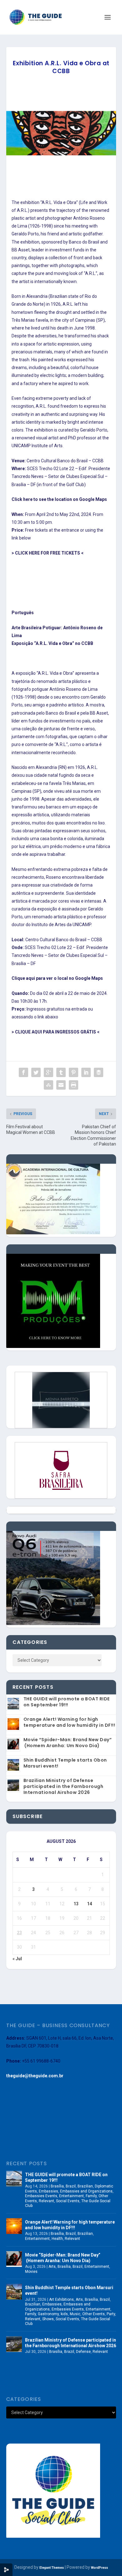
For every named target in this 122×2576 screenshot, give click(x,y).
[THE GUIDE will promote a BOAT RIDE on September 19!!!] (14, 2179)
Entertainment (71, 2196)
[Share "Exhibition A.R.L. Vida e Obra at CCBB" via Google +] (48, 1072)
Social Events (68, 2201)
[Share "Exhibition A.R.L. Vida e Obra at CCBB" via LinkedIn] (86, 1072)
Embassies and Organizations (86, 2191)
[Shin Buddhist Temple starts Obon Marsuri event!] (14, 2292)
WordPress (99, 2568)
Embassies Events (41, 2196)
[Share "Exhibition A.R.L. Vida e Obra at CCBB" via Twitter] (36, 1072)
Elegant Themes (52, 2568)
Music (75, 2314)
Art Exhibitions (61, 2300)
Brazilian (85, 2186)
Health (57, 2239)
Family (91, 2196)
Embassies (48, 2191)
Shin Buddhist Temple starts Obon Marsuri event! (65, 1763)
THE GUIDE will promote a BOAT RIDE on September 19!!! (67, 1702)
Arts (52, 2267)
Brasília (57, 2186)
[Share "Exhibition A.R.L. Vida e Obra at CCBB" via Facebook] (23, 1072)
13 (76, 1904)
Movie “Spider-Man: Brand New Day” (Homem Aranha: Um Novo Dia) (68, 1743)
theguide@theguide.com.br (35, 2076)
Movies (31, 2272)
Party (111, 2314)
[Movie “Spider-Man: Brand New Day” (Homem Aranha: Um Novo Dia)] (14, 2259)
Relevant (46, 2201)
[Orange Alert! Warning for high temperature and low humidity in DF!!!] (14, 2226)
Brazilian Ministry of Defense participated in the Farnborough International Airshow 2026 (64, 1786)
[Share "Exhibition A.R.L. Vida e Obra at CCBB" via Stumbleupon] (48, 1085)
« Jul (17, 1959)
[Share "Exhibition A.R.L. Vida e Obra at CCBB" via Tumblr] (61, 1072)
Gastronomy (48, 2314)
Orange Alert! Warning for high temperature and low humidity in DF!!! (69, 1722)
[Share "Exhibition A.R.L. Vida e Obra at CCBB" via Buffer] (99, 1072)
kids (64, 2314)
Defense (83, 2352)
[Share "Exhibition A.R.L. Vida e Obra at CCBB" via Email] (61, 1085)
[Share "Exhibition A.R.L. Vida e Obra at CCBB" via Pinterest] (74, 1072)
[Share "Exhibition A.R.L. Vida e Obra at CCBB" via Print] (74, 1085)
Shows (48, 2319)
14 (89, 1904)
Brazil (71, 2186)
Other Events (94, 2314)
